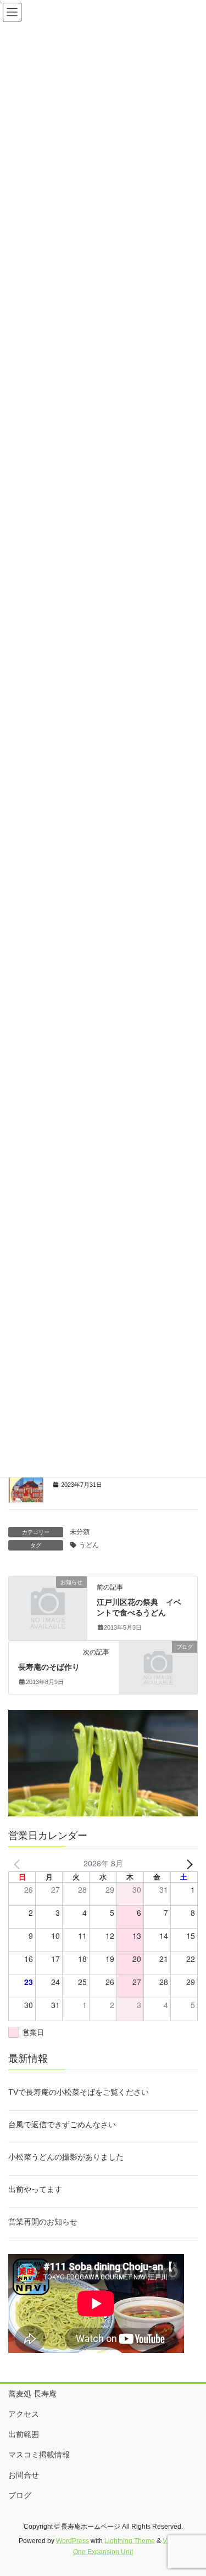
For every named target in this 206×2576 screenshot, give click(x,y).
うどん (89, 1545)
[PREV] (19, 1863)
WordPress (73, 2541)
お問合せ (24, 2475)
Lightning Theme (130, 2541)
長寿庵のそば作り (49, 1667)
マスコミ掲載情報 (39, 2455)
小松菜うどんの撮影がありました (66, 2157)
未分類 (80, 1532)
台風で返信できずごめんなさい (62, 2125)
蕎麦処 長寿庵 (32, 2394)
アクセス (24, 2414)
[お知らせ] (48, 1599)
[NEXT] (187, 1863)
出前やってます (35, 2189)
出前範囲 (24, 2434)
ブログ (20, 2495)
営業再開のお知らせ (43, 2222)
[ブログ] (158, 1664)
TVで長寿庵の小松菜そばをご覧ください (79, 2092)
